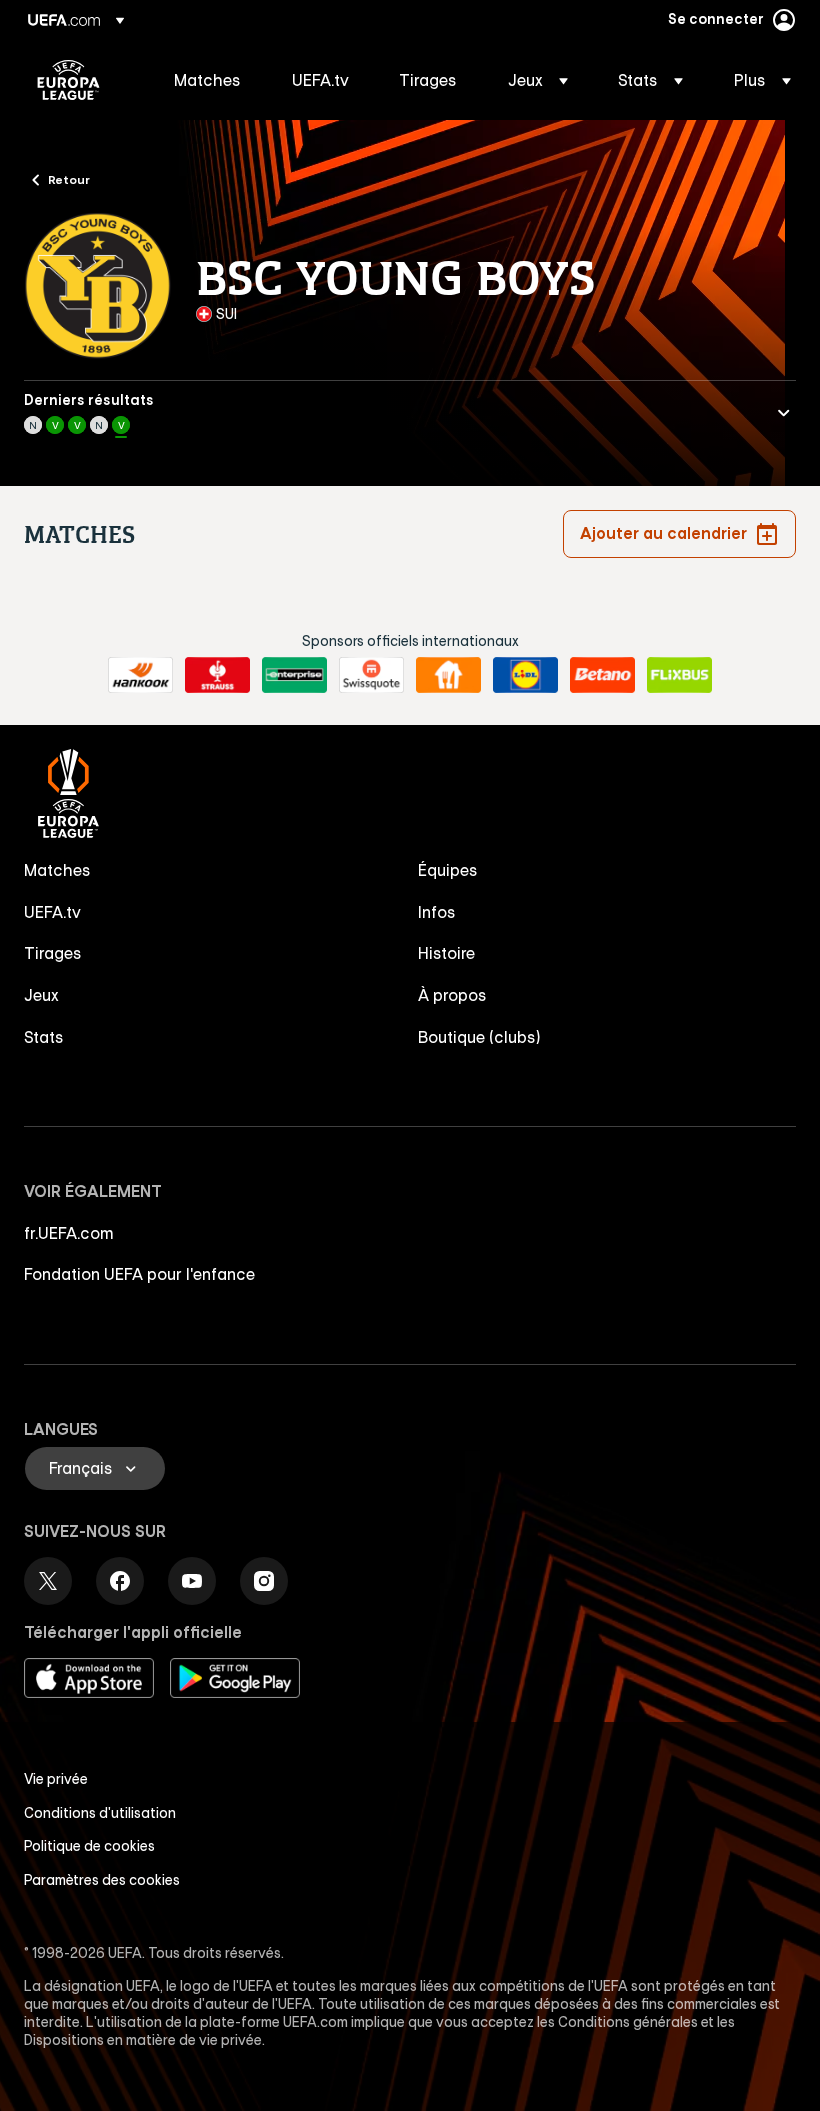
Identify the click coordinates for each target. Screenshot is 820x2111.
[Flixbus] (679, 675)
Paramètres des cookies (102, 1880)
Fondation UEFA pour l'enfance (139, 1274)
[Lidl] (525, 675)
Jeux (41, 995)
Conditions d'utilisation (100, 1813)
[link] (207, 80)
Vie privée (56, 1779)
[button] (538, 80)
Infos (437, 912)
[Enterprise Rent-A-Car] (294, 675)
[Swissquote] (371, 675)
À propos (452, 995)
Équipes (448, 870)
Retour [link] (69, 179)
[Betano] (602, 675)
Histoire (446, 953)
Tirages (53, 953)
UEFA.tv (52, 912)
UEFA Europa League (68, 80)
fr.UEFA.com (69, 1233)
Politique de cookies (89, 1846)
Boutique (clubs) (479, 1037)
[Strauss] (217, 675)
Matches (57, 870)
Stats (44, 1037)
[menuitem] (208, 80)
